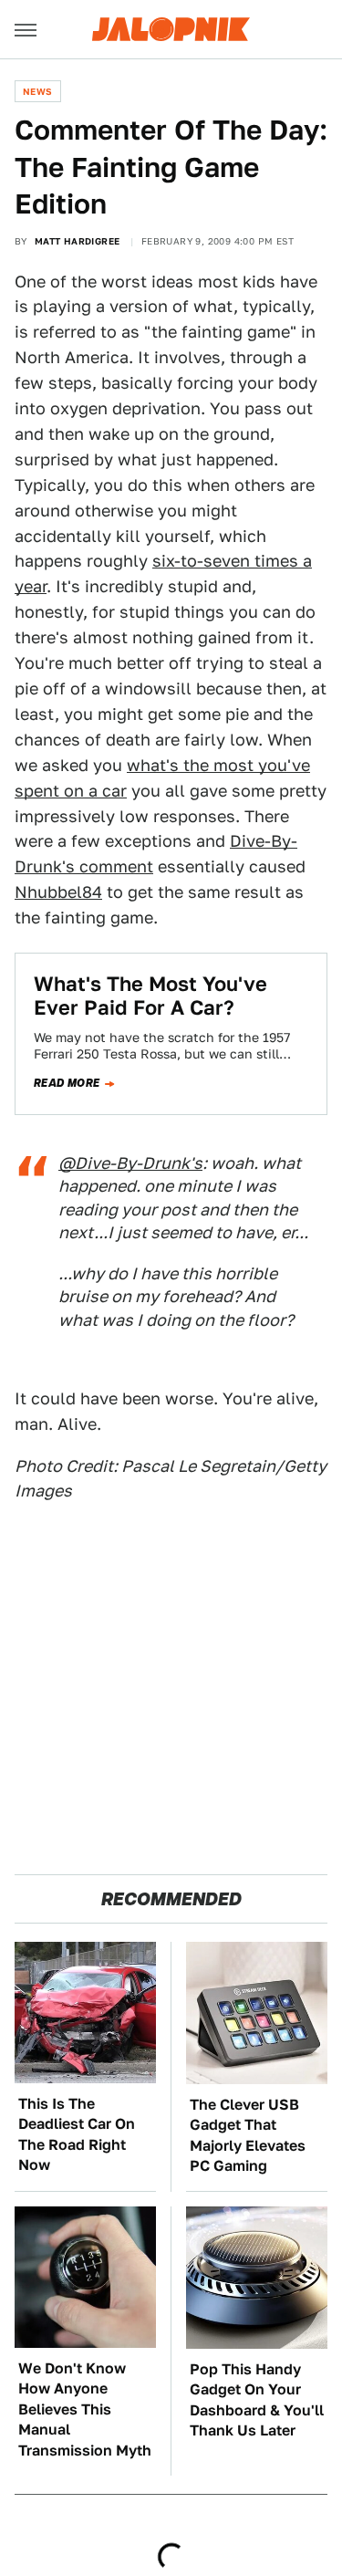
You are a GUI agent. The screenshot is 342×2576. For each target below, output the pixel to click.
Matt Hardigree (78, 241)
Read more (67, 1083)
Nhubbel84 (58, 892)
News (38, 91)
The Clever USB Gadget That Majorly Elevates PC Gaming (248, 2135)
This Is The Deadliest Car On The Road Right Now (77, 2134)
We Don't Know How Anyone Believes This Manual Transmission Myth (85, 2409)
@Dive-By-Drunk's (130, 1163)
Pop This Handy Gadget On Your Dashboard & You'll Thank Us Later (257, 2400)
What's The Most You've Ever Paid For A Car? (150, 996)
